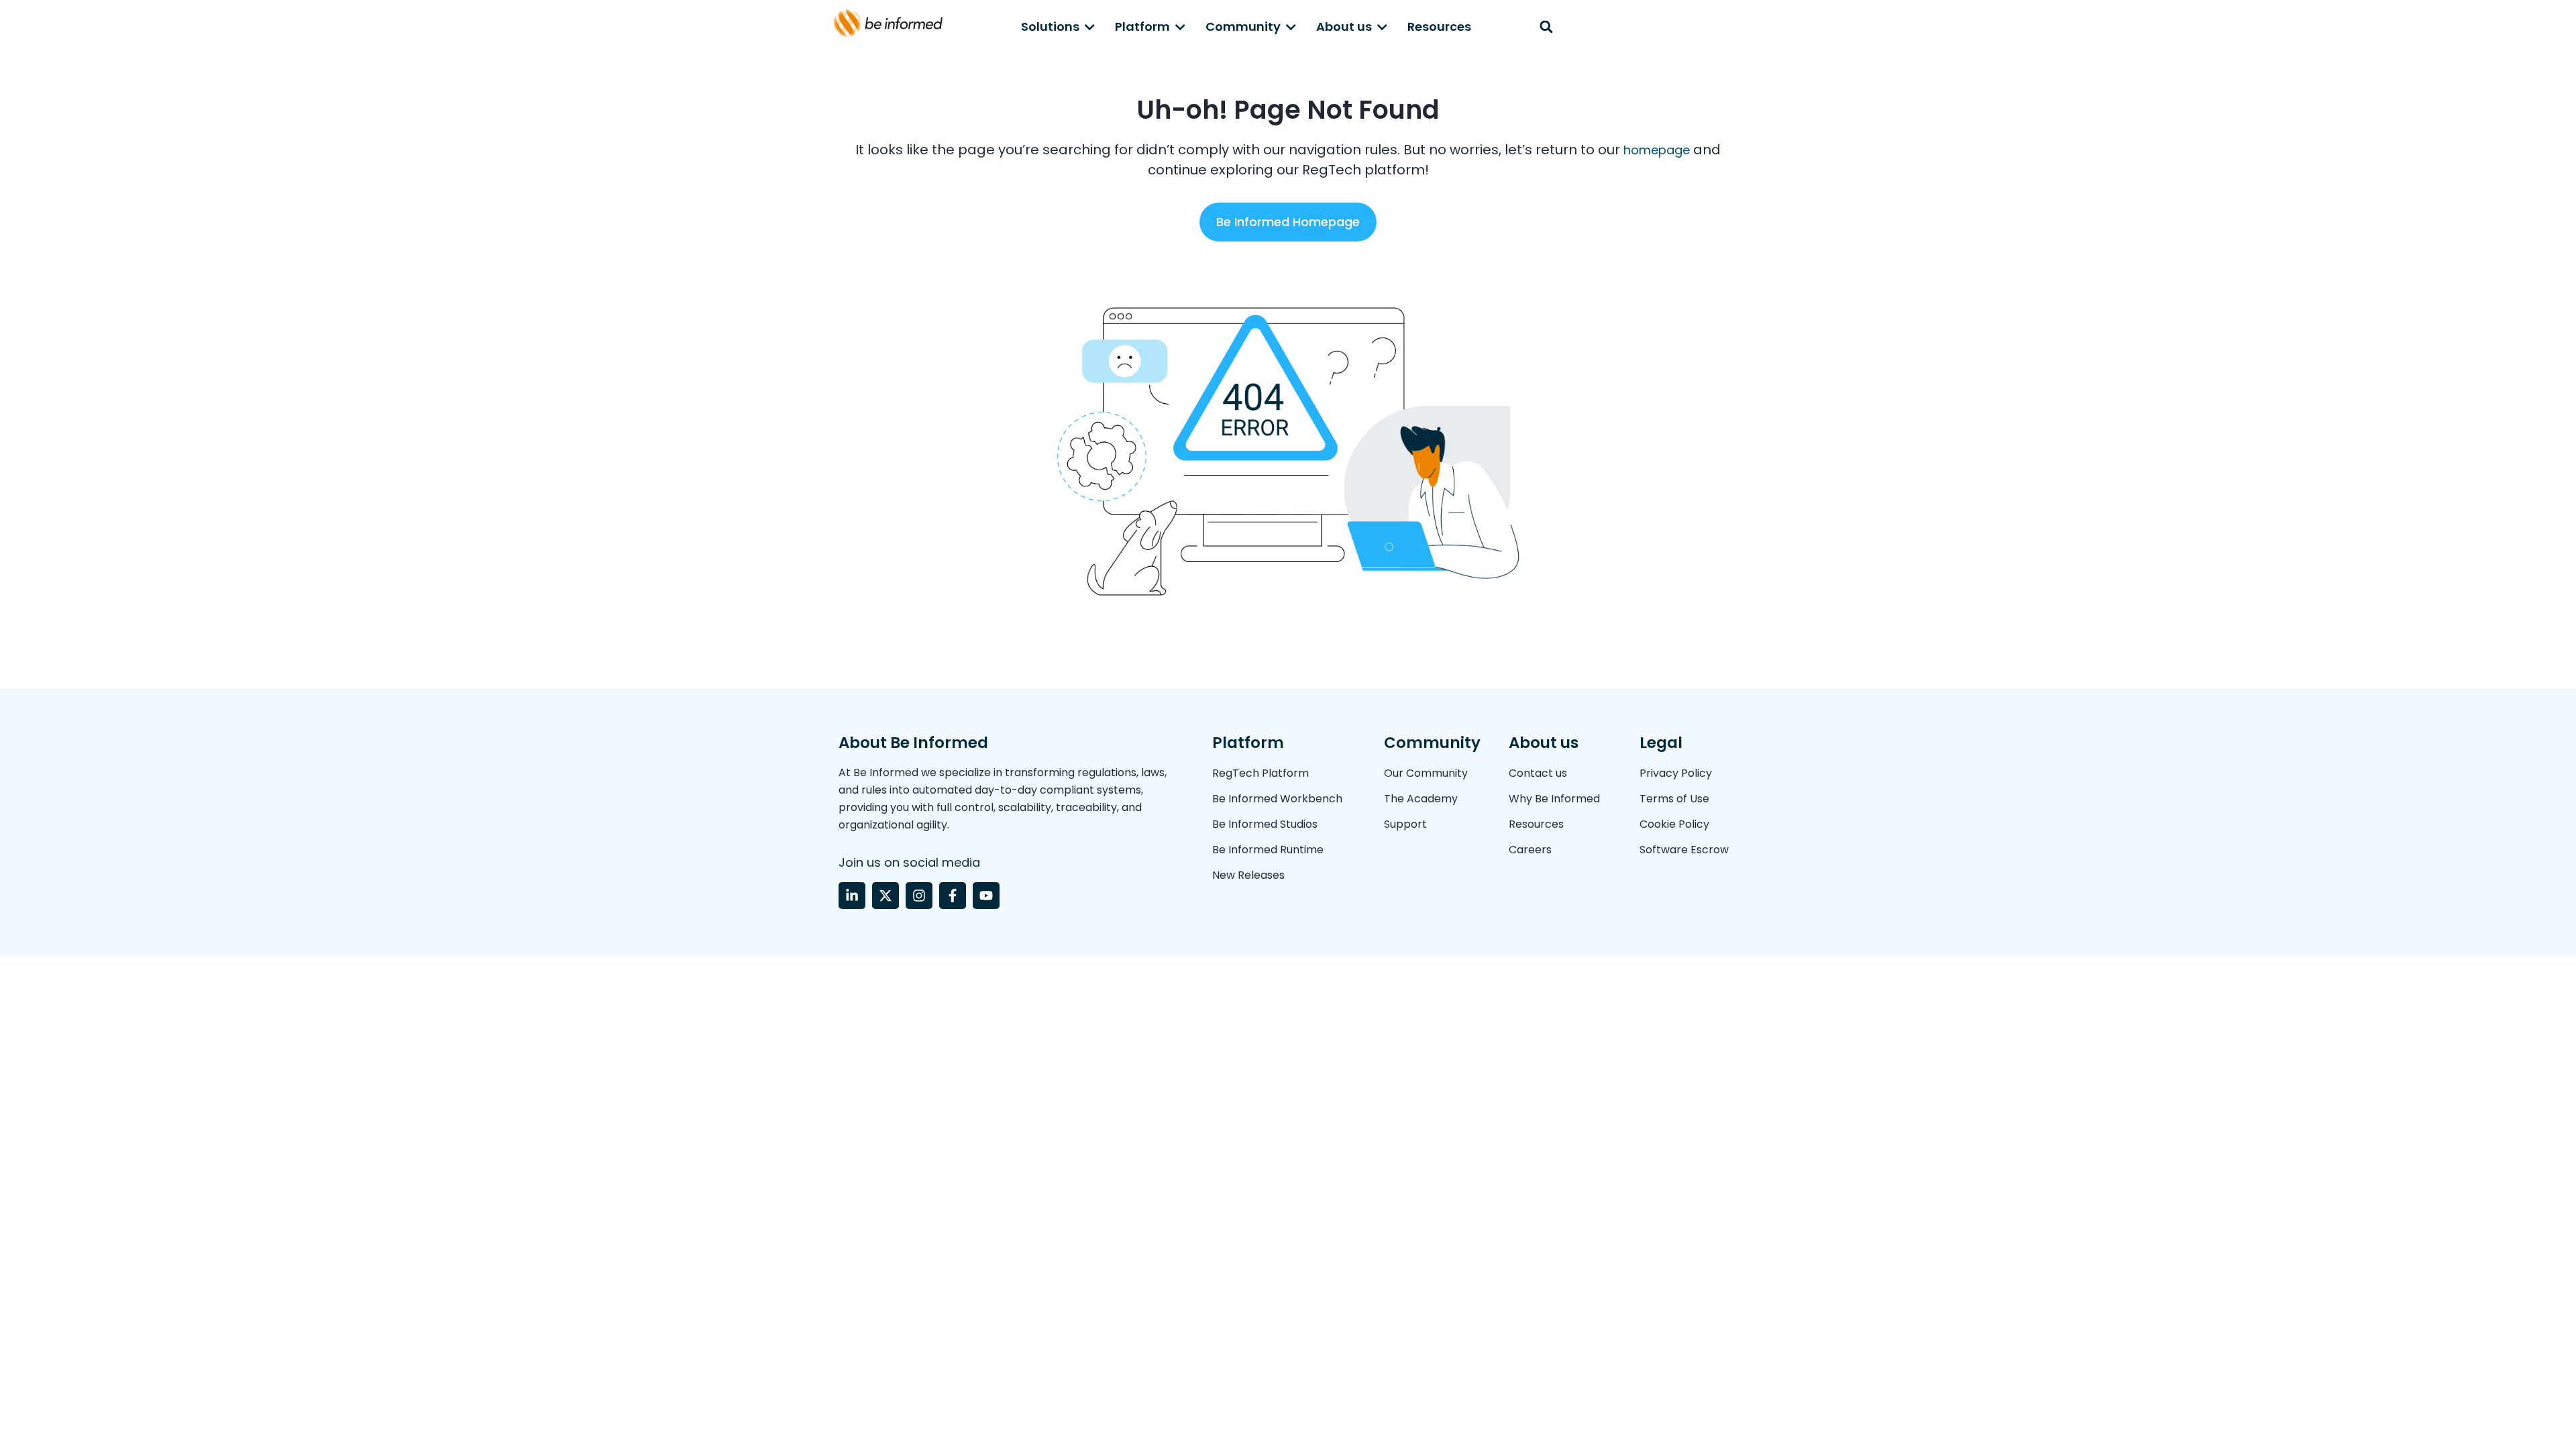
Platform (1142, 26)
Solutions (1050, 26)
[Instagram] (919, 896)
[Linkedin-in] (852, 896)
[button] (1546, 27)
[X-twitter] (885, 896)
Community (1243, 26)
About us (1344, 26)
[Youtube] (986, 896)
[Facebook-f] (953, 896)
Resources (1439, 26)
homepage (1655, 150)
